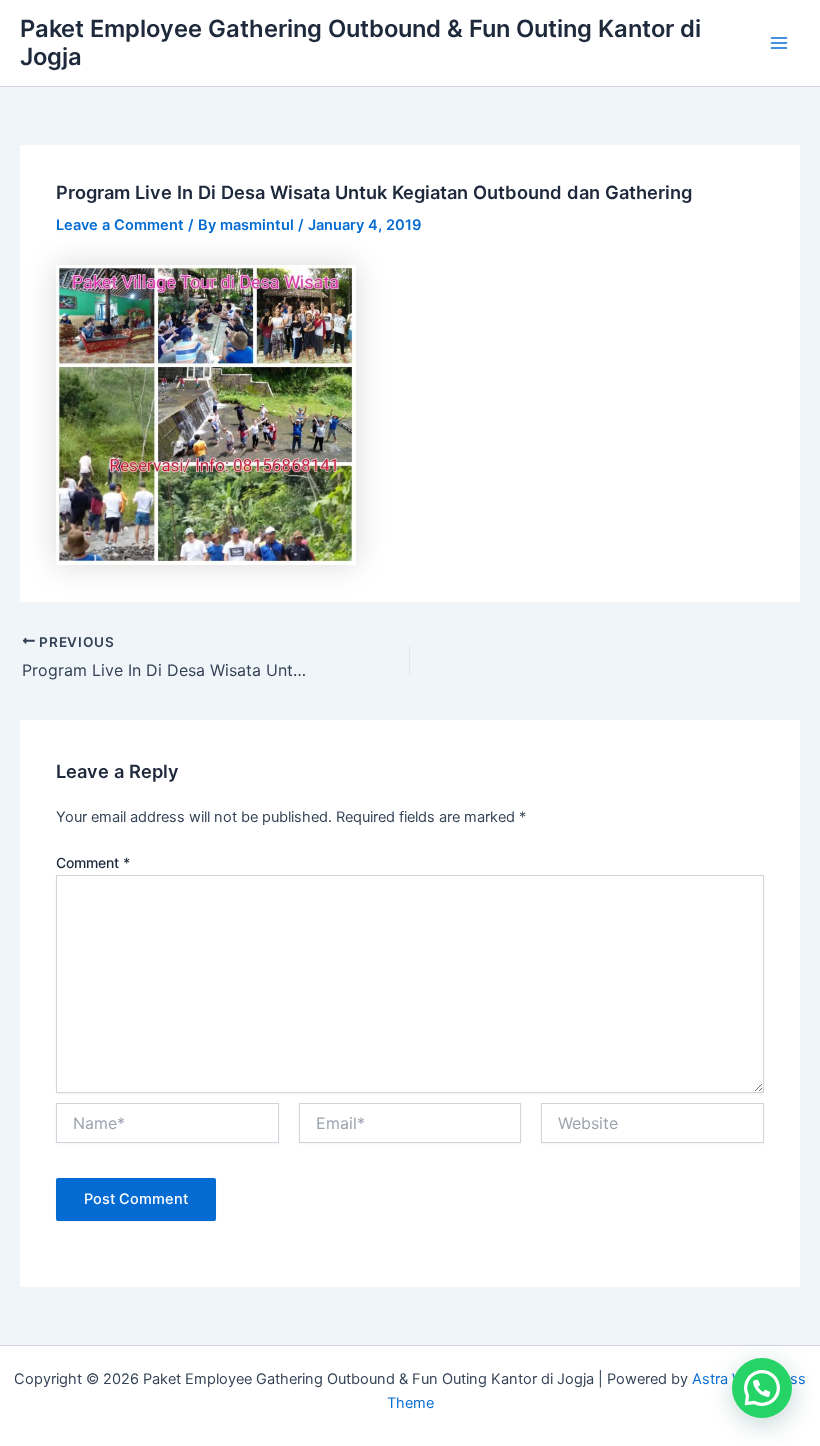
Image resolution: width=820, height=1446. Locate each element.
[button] (762, 1388)
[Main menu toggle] (779, 43)
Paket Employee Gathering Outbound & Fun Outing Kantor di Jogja (360, 42)
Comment (93, 862)
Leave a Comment (120, 225)
